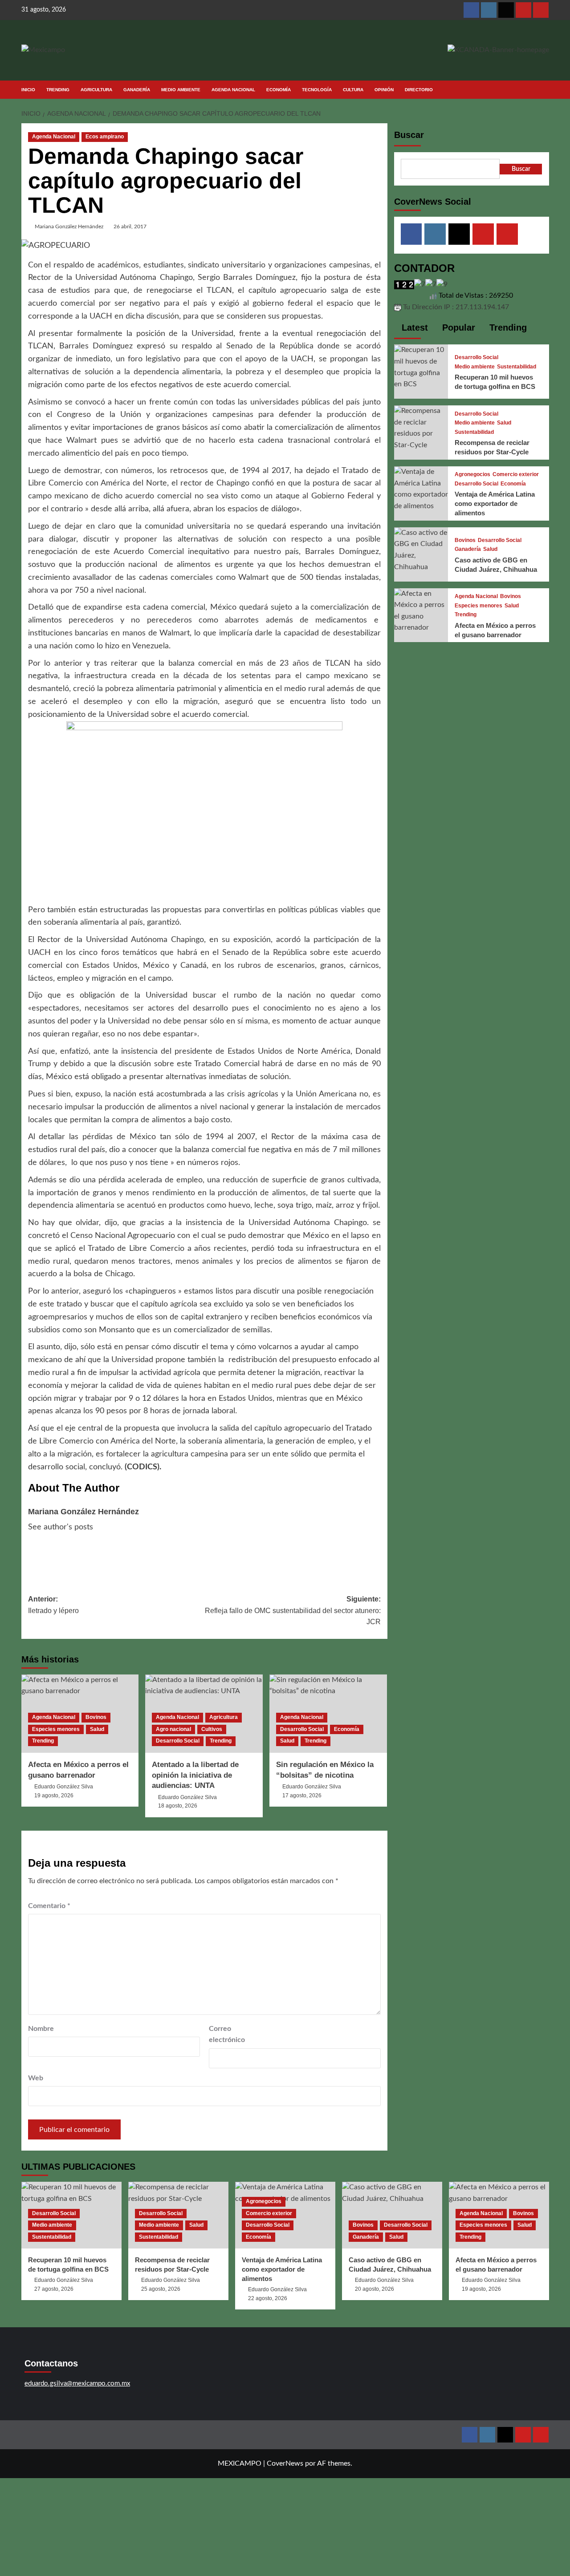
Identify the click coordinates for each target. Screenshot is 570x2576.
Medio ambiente (475, 367)
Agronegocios (472, 475)
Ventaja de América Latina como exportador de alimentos (495, 504)
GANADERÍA (137, 90)
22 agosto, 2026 (268, 2298)
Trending (43, 1741)
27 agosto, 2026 (54, 2289)
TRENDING (58, 90)
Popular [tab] (457, 328)
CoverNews (285, 2463)
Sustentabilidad (517, 367)
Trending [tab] (507, 328)
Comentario (49, 1906)
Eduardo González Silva (64, 1787)
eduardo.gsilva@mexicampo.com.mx (77, 2384)
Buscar (409, 135)
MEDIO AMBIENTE (181, 90)
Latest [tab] (413, 328)
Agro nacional (173, 1729)
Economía (347, 1729)
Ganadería (468, 549)
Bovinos (96, 1717)
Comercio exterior (516, 475)
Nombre (41, 2029)
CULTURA (353, 90)
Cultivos (212, 1729)
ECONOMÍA (279, 90)
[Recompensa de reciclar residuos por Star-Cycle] (421, 428)
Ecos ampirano (105, 137)
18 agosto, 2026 (178, 1806)
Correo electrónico (227, 2034)
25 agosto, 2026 (161, 2289)
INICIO (28, 90)
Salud (97, 1729)
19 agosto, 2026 (54, 1796)
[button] (544, 90)
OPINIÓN (384, 90)
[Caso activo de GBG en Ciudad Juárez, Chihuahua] (421, 550)
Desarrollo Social (178, 1741)
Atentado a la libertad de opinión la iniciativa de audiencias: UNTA (195, 1775)
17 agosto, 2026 (302, 1796)
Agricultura (224, 1717)
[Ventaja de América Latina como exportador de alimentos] (421, 489)
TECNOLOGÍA (317, 90)
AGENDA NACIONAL (233, 90)
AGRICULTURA (96, 90)
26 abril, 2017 (130, 226)
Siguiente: (293, 1610)
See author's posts (61, 1527)
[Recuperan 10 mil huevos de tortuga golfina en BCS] (421, 367)
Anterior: (53, 1605)
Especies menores (56, 1729)
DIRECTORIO (419, 90)
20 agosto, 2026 (375, 2289)
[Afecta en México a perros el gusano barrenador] (421, 611)
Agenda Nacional (54, 137)
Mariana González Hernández (69, 226)
